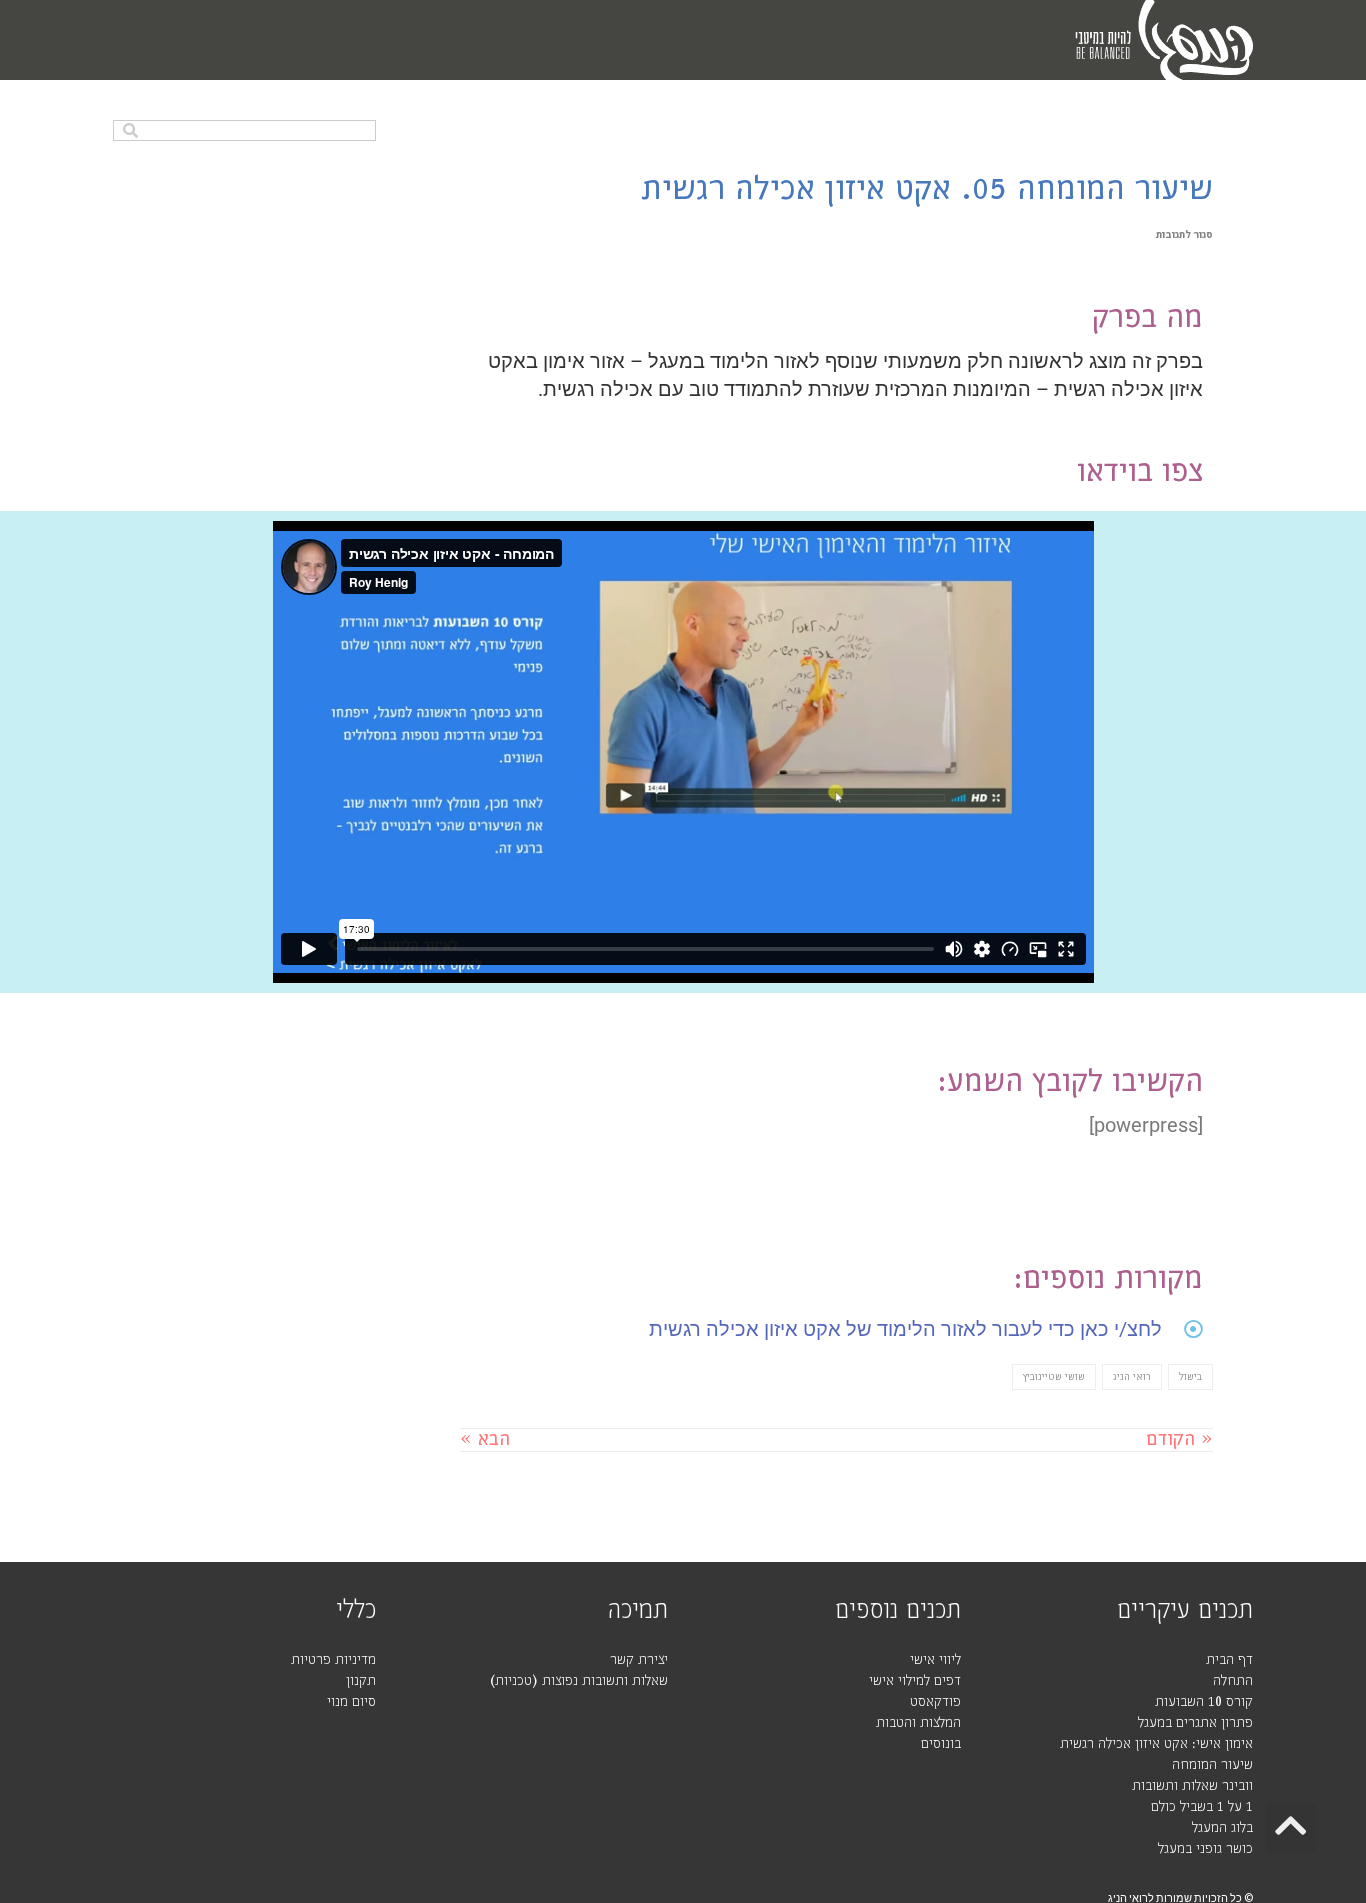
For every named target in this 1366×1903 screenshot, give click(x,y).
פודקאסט (935, 1702)
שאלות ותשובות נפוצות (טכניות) (579, 1681)
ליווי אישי (935, 1660)
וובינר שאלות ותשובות (1192, 1786)
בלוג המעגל (1222, 1828)
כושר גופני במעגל (1205, 1849)
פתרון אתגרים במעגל (1195, 1723)
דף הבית (1229, 1660)
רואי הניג (1132, 1377)
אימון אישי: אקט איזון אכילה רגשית (1156, 1744)
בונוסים (941, 1744)
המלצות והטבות (918, 1723)
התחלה (1233, 1681)
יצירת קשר (639, 1660)
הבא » (485, 1439)
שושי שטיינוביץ (1054, 1377)
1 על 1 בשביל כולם (1202, 1807)
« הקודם (1179, 1439)
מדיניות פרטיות (333, 1660)
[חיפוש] (130, 130)
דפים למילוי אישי (915, 1681)
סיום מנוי (351, 1702)
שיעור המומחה (1212, 1765)
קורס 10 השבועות (1204, 1702)
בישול (1190, 1377)
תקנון (361, 1681)
